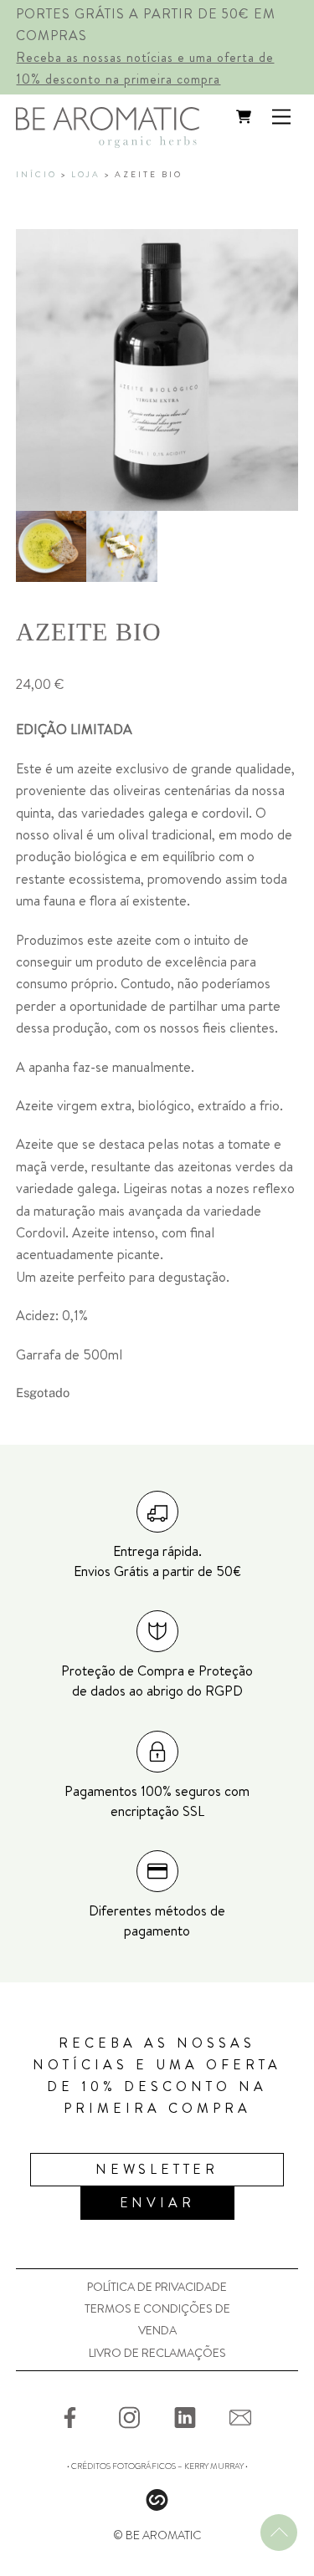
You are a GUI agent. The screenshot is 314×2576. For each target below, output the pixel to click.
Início (36, 175)
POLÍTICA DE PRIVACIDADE (157, 2287)
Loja (86, 175)
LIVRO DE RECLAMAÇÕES (157, 2353)
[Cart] (244, 117)
